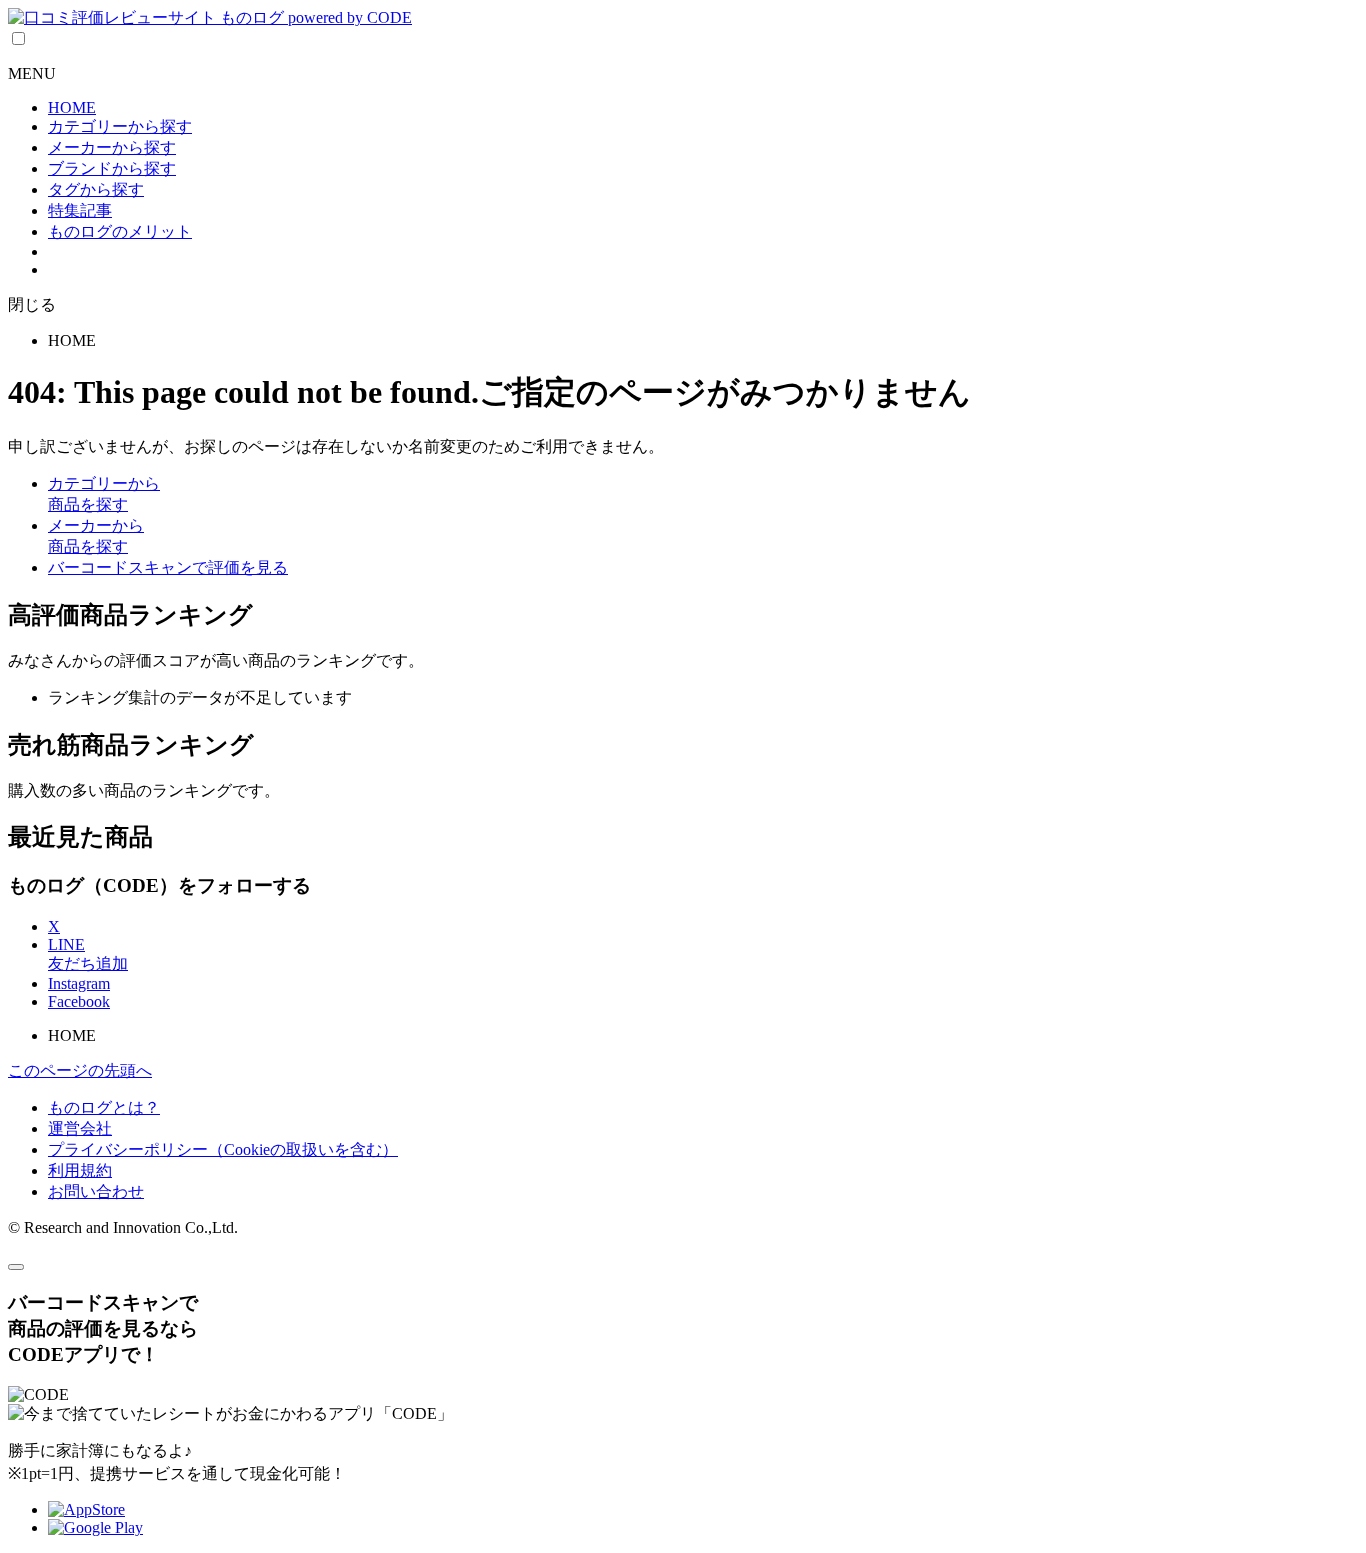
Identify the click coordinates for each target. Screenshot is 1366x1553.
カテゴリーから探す (120, 126)
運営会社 (80, 1128)
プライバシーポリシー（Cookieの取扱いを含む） (223, 1149)
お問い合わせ (96, 1191)
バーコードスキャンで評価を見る (168, 567)
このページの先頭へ (80, 1070)
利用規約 (80, 1170)
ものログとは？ (104, 1107)
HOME (72, 107)
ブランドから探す (112, 168)
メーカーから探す (112, 147)
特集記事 (80, 210)
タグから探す (96, 189)
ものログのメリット (120, 231)
